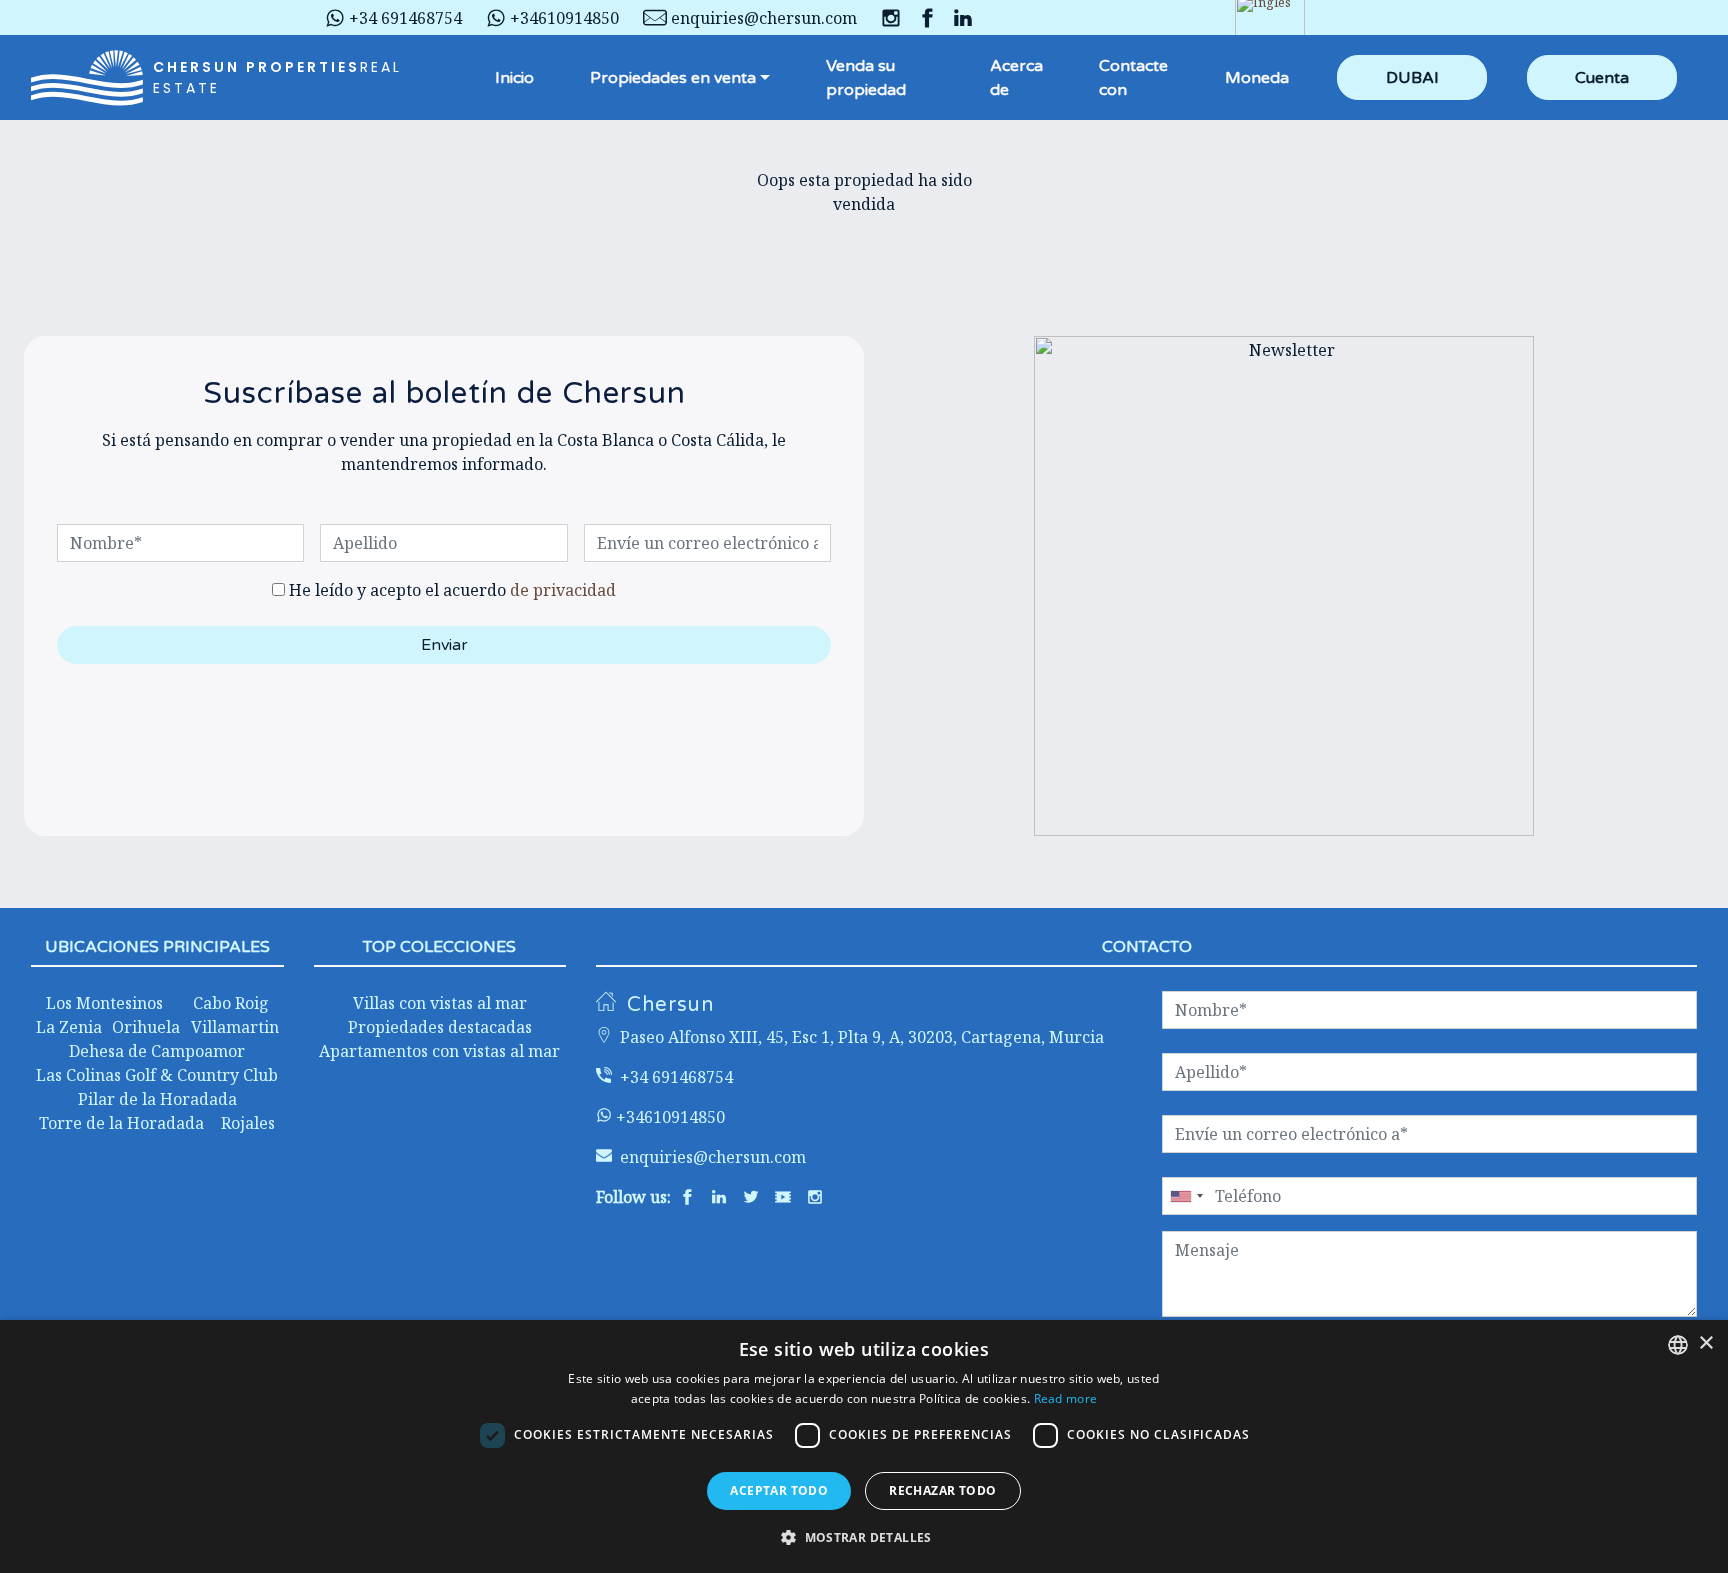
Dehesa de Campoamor (157, 1051)
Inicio (514, 78)
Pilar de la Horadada (157, 1099)
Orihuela (146, 1027)
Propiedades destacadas (440, 1027)
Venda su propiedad (866, 78)
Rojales (248, 1123)
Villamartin (235, 1027)
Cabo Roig (231, 1003)
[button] (864, 1537)
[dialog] (864, 1446)
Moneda (1257, 78)
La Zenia (69, 1027)
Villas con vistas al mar (440, 1003)
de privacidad (563, 590)
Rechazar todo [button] (942, 1490)
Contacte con (1133, 78)
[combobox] (1678, 1345)
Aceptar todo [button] (779, 1490)
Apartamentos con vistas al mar (439, 1051)
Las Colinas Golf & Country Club (157, 1075)
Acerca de (1016, 78)
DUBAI (1412, 78)
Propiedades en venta (673, 78)
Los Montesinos (104, 1003)
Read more (1066, 1398)
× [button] (1705, 1343)
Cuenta (1602, 78)
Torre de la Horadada (121, 1123)
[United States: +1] (1186, 1196)
